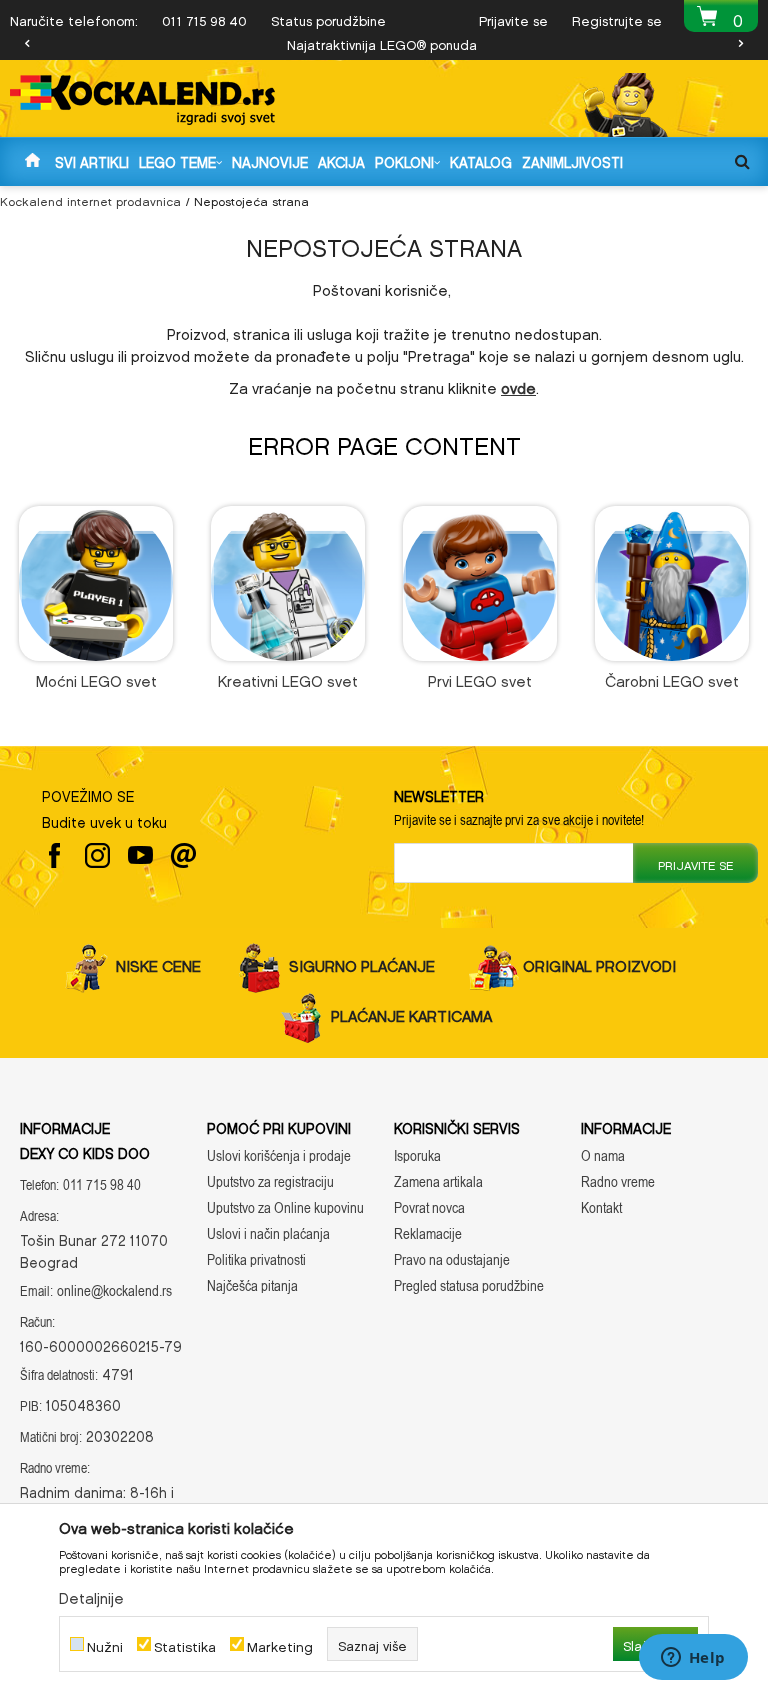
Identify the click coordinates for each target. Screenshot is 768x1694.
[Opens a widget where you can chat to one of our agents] (693, 1659)
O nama (603, 1155)
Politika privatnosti (256, 1259)
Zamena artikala (438, 1181)
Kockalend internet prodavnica (90, 199)
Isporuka (417, 1155)
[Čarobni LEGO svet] (672, 583)
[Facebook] (54, 855)
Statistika (185, 1644)
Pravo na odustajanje (452, 1259)
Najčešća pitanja (252, 1285)
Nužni (105, 1644)
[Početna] (32, 160)
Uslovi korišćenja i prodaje (279, 1155)
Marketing (280, 1644)
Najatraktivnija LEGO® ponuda (382, 42)
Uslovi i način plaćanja (268, 1233)
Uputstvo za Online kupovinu (285, 1207)
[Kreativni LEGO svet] (288, 583)
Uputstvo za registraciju (270, 1181)
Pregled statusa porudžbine (469, 1285)
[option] (384, 43)
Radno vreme (618, 1181)
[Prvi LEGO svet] (480, 583)
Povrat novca (429, 1207)
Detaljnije (91, 1595)
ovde (518, 385)
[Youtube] (140, 855)
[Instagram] (97, 855)
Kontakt (601, 1207)
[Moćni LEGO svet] (96, 583)
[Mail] (183, 855)
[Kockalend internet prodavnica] (142, 100)
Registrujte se (617, 18)
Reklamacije (428, 1233)
